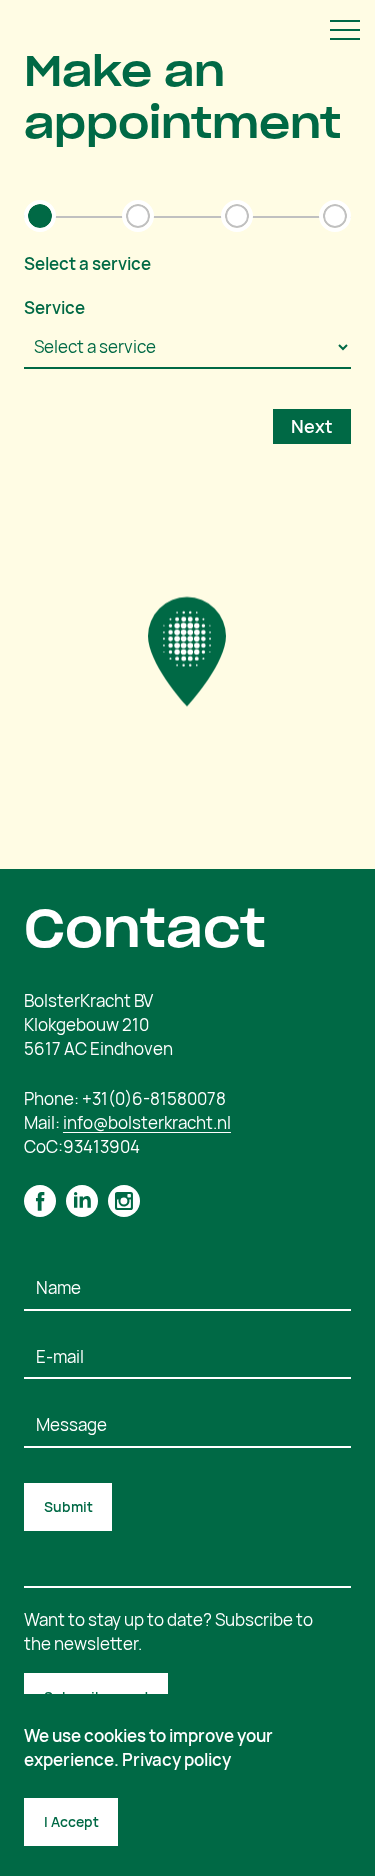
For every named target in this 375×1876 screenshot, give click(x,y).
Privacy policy (176, 1759)
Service (54, 307)
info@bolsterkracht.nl (147, 1122)
